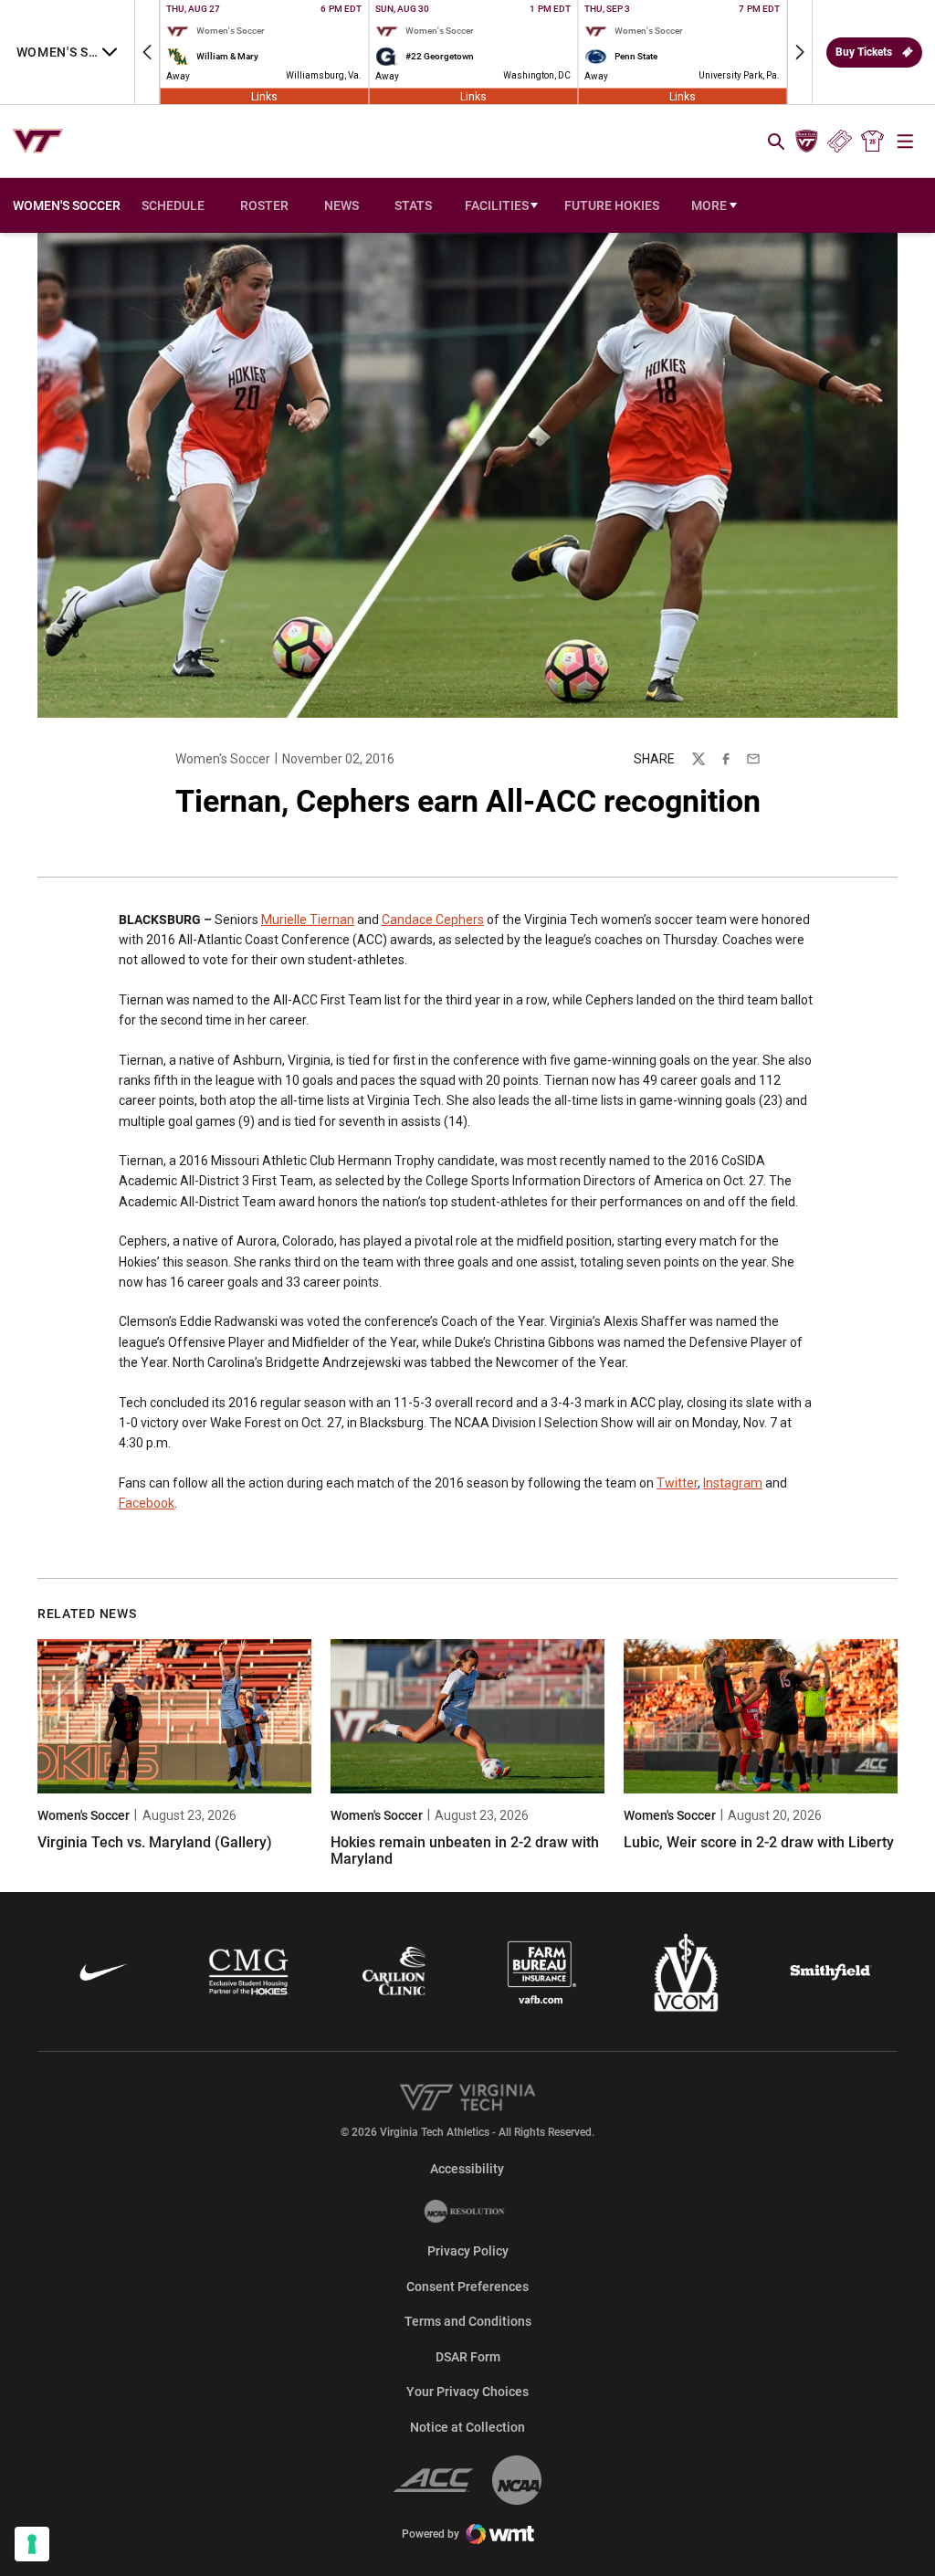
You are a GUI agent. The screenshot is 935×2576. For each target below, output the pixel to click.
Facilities (497, 205)
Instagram (733, 1483)
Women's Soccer (223, 759)
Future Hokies (612, 205)
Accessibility (467, 2168)
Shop (873, 142)
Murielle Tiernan (308, 920)
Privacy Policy (468, 2251)
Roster (264, 205)
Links (264, 96)
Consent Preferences (467, 2287)
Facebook (147, 1503)
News (341, 205)
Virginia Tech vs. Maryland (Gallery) (155, 1842)
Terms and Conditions (468, 2321)
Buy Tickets (864, 52)
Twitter (677, 1483)
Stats (413, 205)
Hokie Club (806, 142)
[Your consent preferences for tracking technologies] (32, 2544)
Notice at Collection (467, 2427)
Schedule (173, 205)
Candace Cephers (433, 920)
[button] (147, 52)
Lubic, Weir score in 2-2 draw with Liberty (759, 1842)
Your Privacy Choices (467, 2392)
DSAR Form (468, 2357)
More (709, 205)
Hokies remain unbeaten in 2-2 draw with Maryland (465, 1851)
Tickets (840, 142)
